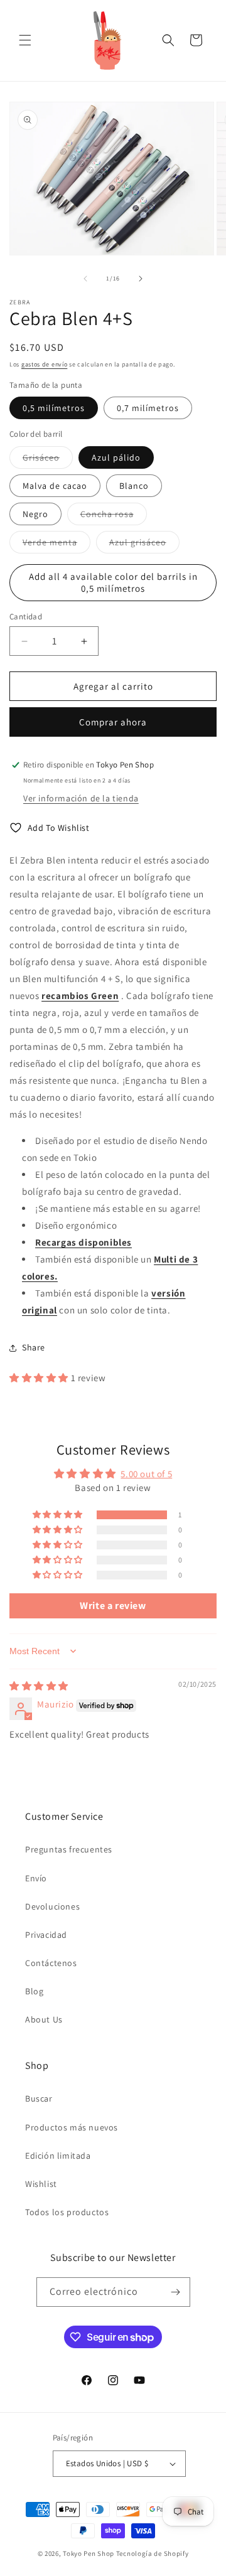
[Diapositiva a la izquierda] (85, 279)
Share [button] (34, 1347)
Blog (34, 1991)
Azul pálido (116, 457)
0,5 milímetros (54, 408)
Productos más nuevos (72, 2127)
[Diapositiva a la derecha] (141, 279)
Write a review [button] (113, 1606)
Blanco (134, 486)
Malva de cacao (55, 486)
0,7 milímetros (148, 408)
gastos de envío (45, 364)
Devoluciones (52, 1906)
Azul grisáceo (144, 545)
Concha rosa (114, 516)
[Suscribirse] (176, 2292)
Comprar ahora (113, 722)
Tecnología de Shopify (153, 2553)
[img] (39, 1686)
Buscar (39, 2098)
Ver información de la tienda (81, 798)
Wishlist (41, 2184)
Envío (36, 1878)
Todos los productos (67, 2212)
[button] (25, 40)
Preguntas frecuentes (69, 1849)
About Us (44, 2019)
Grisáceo (48, 460)
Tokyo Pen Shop (89, 2553)
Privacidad (46, 1935)
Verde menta (56, 545)
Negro (35, 514)
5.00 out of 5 (146, 1474)
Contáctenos (51, 1963)
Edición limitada (58, 2156)
